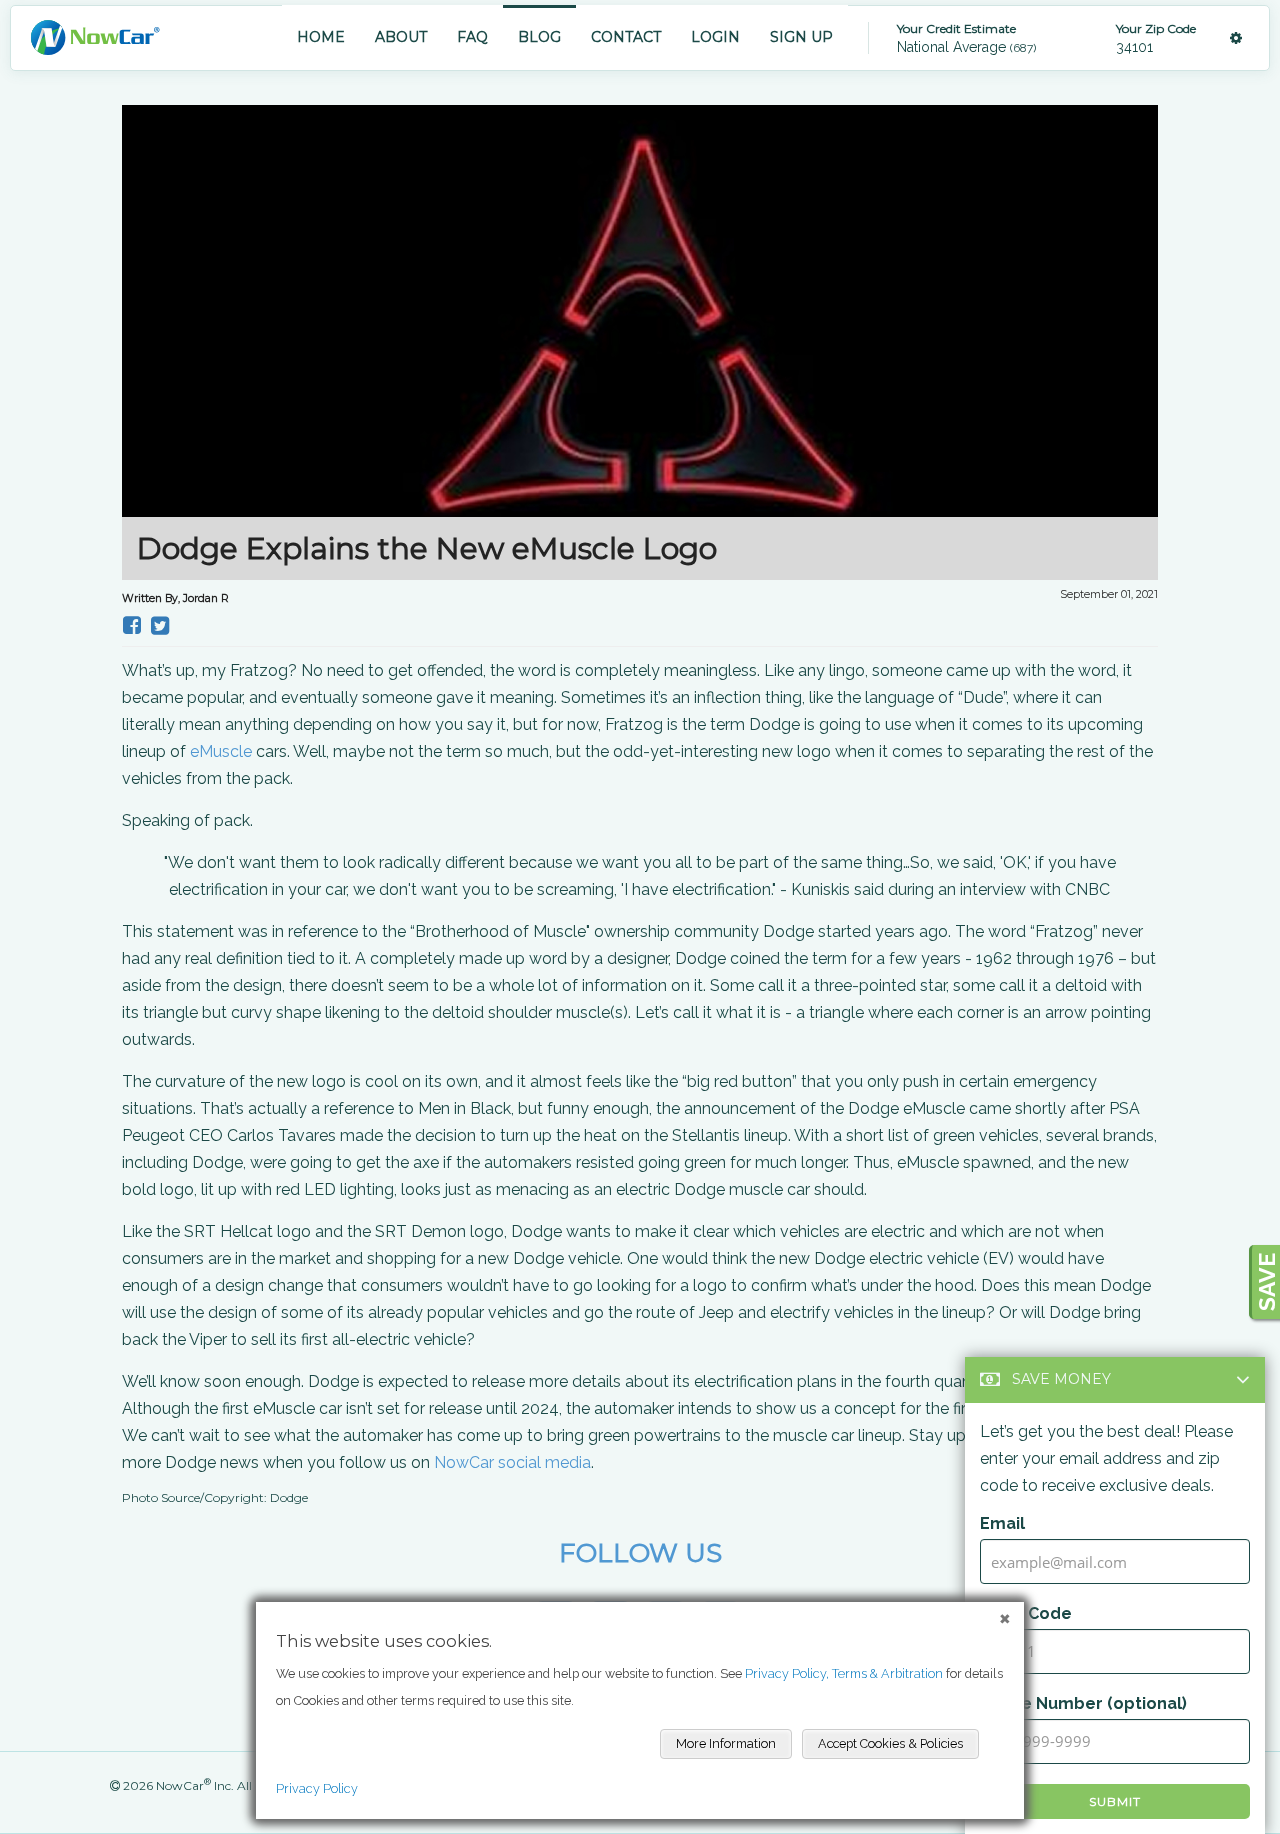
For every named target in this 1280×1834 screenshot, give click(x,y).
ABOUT (401, 37)
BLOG (539, 37)
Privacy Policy (317, 1788)
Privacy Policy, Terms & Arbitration (844, 1673)
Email (1002, 1523)
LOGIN (715, 37)
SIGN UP (801, 37)
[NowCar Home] (95, 37)
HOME (321, 37)
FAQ (472, 37)
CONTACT (626, 37)
